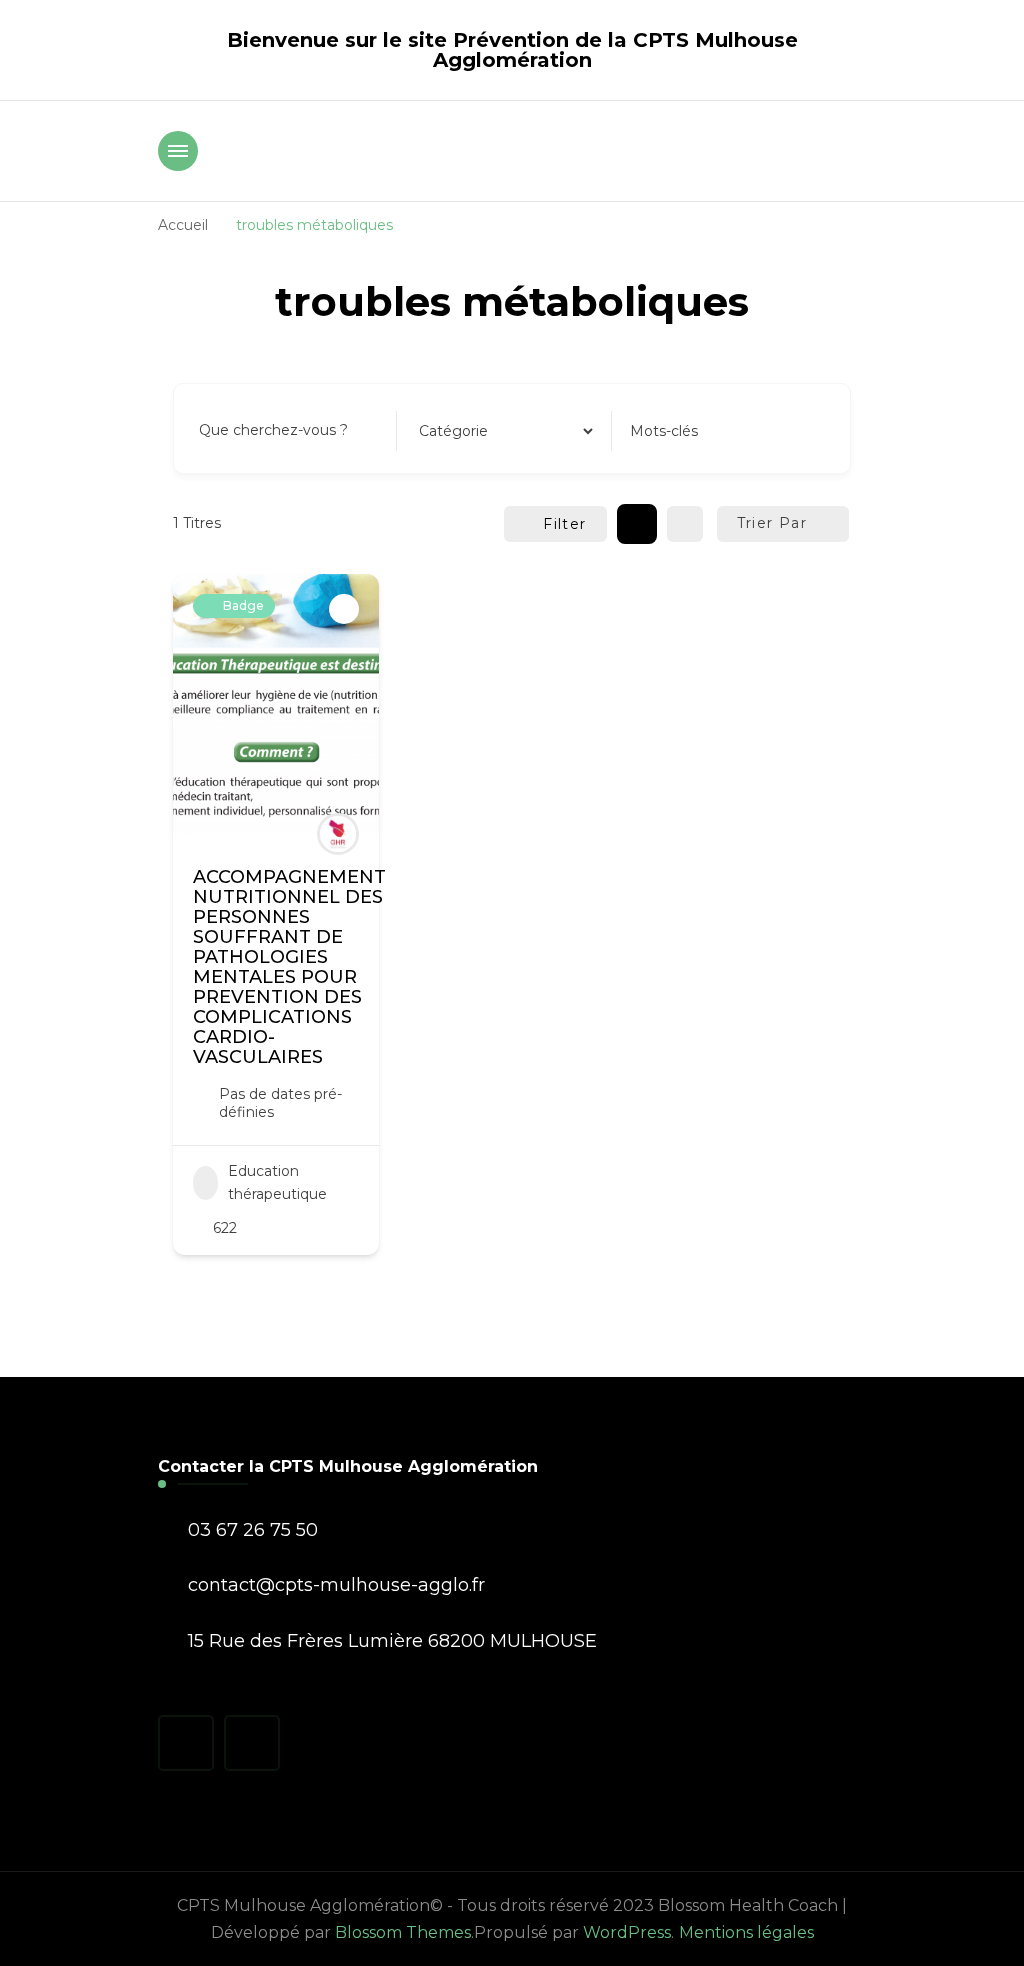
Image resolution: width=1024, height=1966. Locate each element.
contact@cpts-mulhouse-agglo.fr (336, 1585)
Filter (564, 524)
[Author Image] (338, 834)
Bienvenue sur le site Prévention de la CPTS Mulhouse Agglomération (512, 50)
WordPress (627, 1932)
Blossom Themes (403, 1932)
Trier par (772, 523)
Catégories (453, 430)
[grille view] (637, 524)
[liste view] (685, 524)
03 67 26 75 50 (253, 1530)
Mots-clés (664, 431)
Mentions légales (746, 1932)
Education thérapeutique (277, 1183)
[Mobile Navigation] (178, 151)
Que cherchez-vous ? (273, 430)
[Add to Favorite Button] (344, 609)
